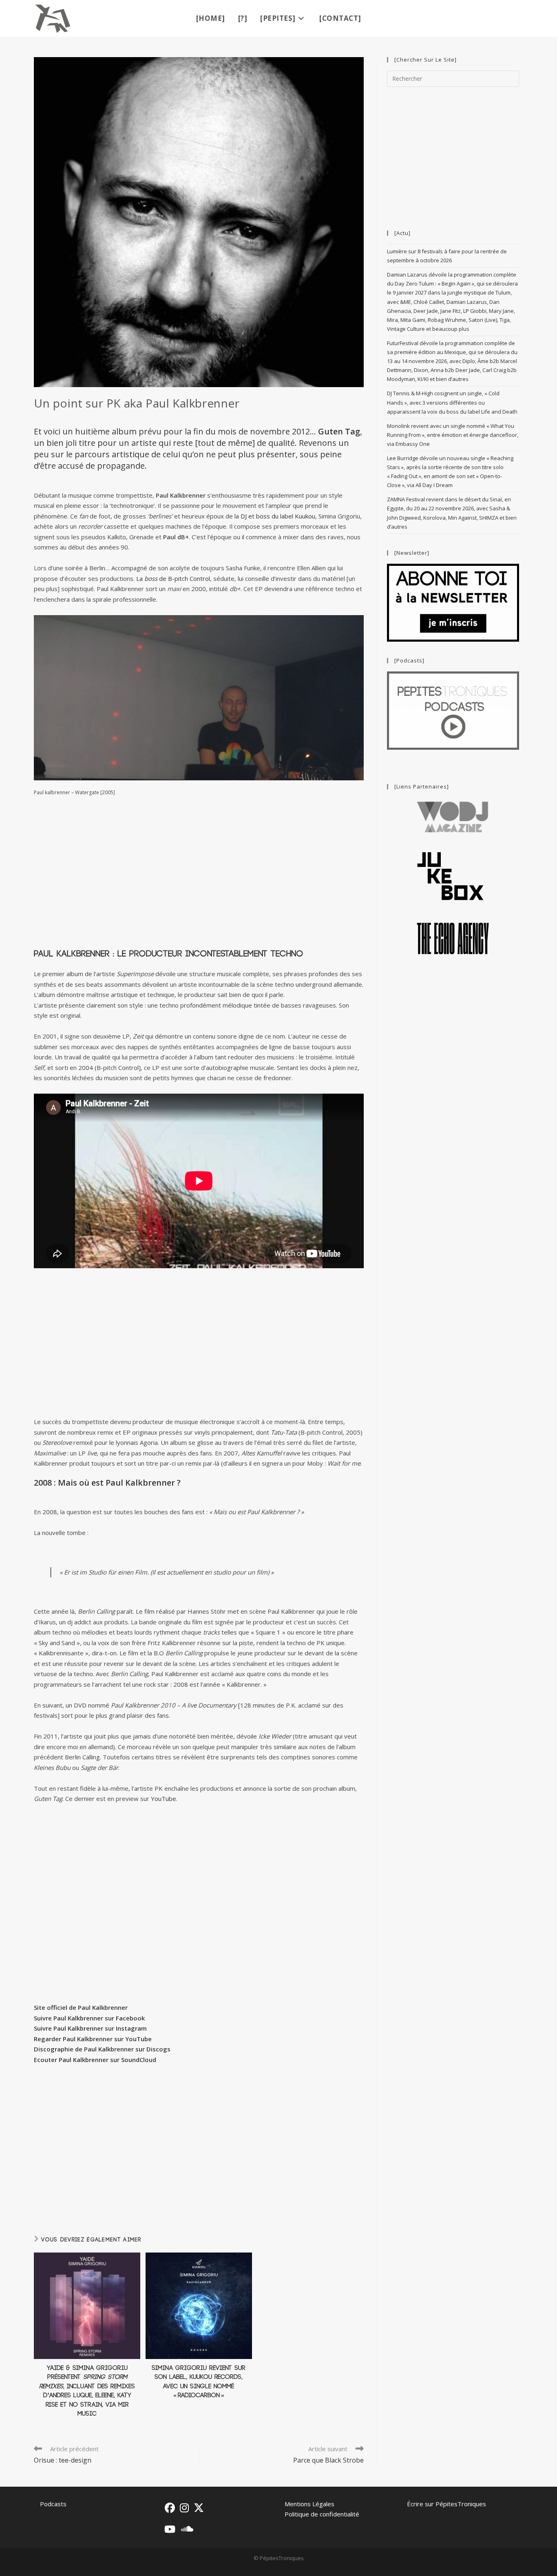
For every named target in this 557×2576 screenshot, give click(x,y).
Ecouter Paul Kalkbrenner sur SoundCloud (95, 2060)
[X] (199, 2508)
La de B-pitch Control (173, 578)
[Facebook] (170, 2508)
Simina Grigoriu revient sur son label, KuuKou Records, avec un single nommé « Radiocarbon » (199, 2382)
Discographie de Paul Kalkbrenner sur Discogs (102, 2049)
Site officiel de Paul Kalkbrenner (81, 2007)
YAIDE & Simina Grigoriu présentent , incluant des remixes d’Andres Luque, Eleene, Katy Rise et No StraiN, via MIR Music (87, 2391)
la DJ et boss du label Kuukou (275, 516)
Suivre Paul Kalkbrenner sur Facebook (89, 2018)
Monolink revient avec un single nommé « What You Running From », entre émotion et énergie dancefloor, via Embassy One (453, 435)
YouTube (164, 1799)
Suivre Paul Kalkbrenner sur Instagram (90, 2028)
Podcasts (53, 2504)
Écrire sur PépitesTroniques (446, 2504)
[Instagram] (184, 2508)
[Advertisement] (199, 873)
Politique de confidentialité (322, 2514)
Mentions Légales (309, 2504)
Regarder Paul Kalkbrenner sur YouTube (93, 2039)
